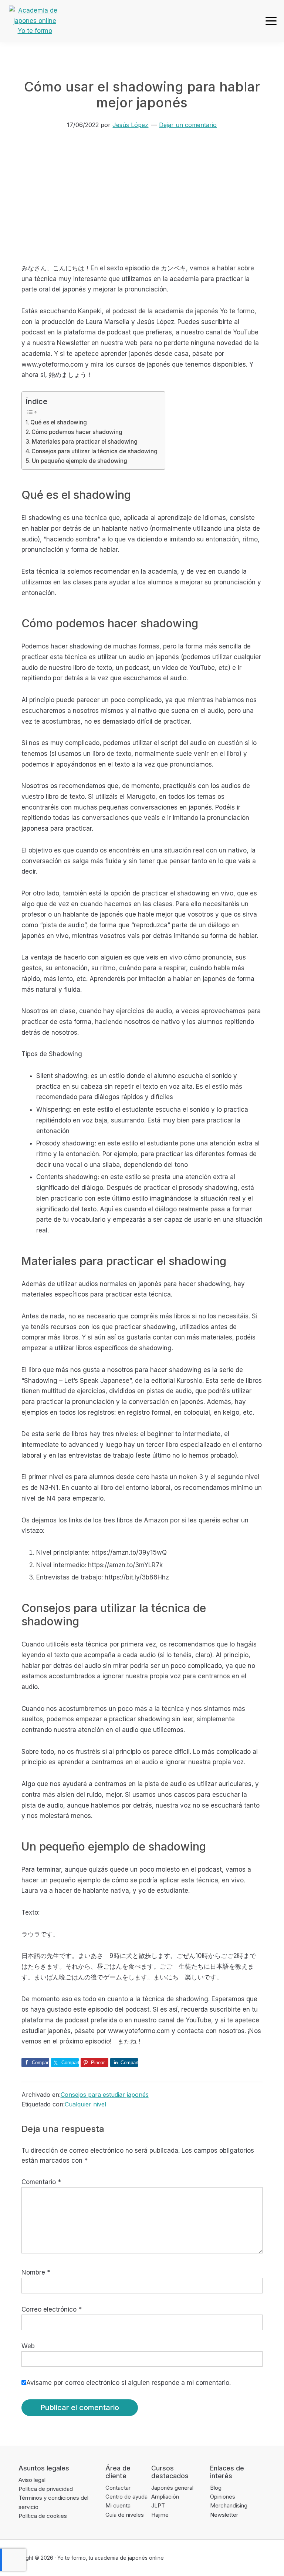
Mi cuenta (118, 2505)
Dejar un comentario (188, 125)
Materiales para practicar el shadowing (85, 442)
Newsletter (224, 2515)
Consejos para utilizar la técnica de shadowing (94, 451)
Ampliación (165, 2497)
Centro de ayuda (126, 2497)
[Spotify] (271, 2558)
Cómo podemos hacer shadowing (77, 432)
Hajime (160, 2515)
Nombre (36, 2272)
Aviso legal (32, 2480)
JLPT (158, 2505)
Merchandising (229, 2505)
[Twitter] (228, 2558)
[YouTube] (257, 2558)
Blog (216, 2488)
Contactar (118, 2488)
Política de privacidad (46, 2489)
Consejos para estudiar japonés (105, 2095)
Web (28, 2346)
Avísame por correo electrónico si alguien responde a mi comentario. (129, 2383)
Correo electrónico (52, 2309)
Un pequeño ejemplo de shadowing (80, 461)
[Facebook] (214, 2558)
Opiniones (223, 2497)
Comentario (41, 2182)
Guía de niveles (125, 2515)
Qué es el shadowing (59, 422)
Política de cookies (43, 2516)
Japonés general (172, 2488)
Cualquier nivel (85, 2104)
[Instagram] (242, 2558)
